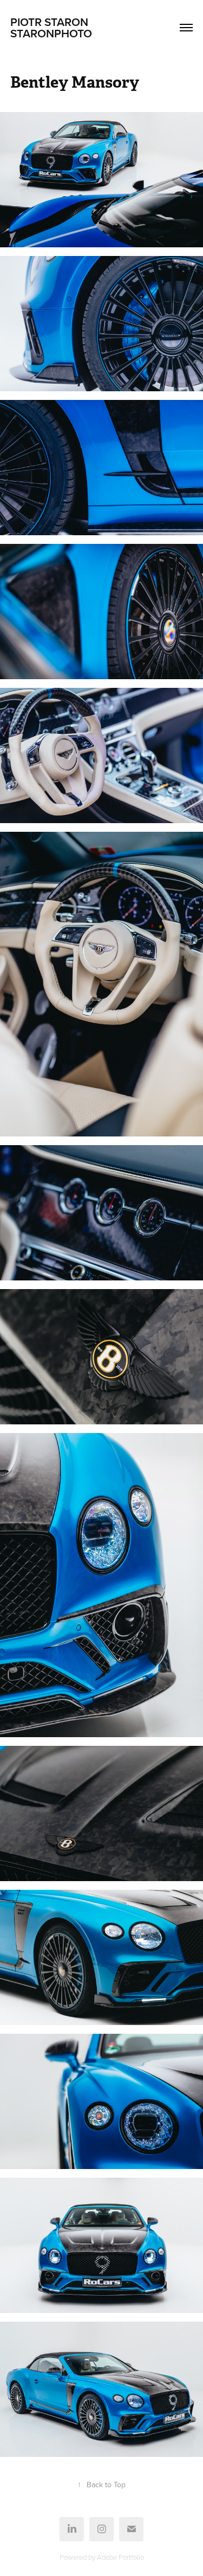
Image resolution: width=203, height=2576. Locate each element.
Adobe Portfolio (120, 2557)
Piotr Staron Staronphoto (80, 27)
